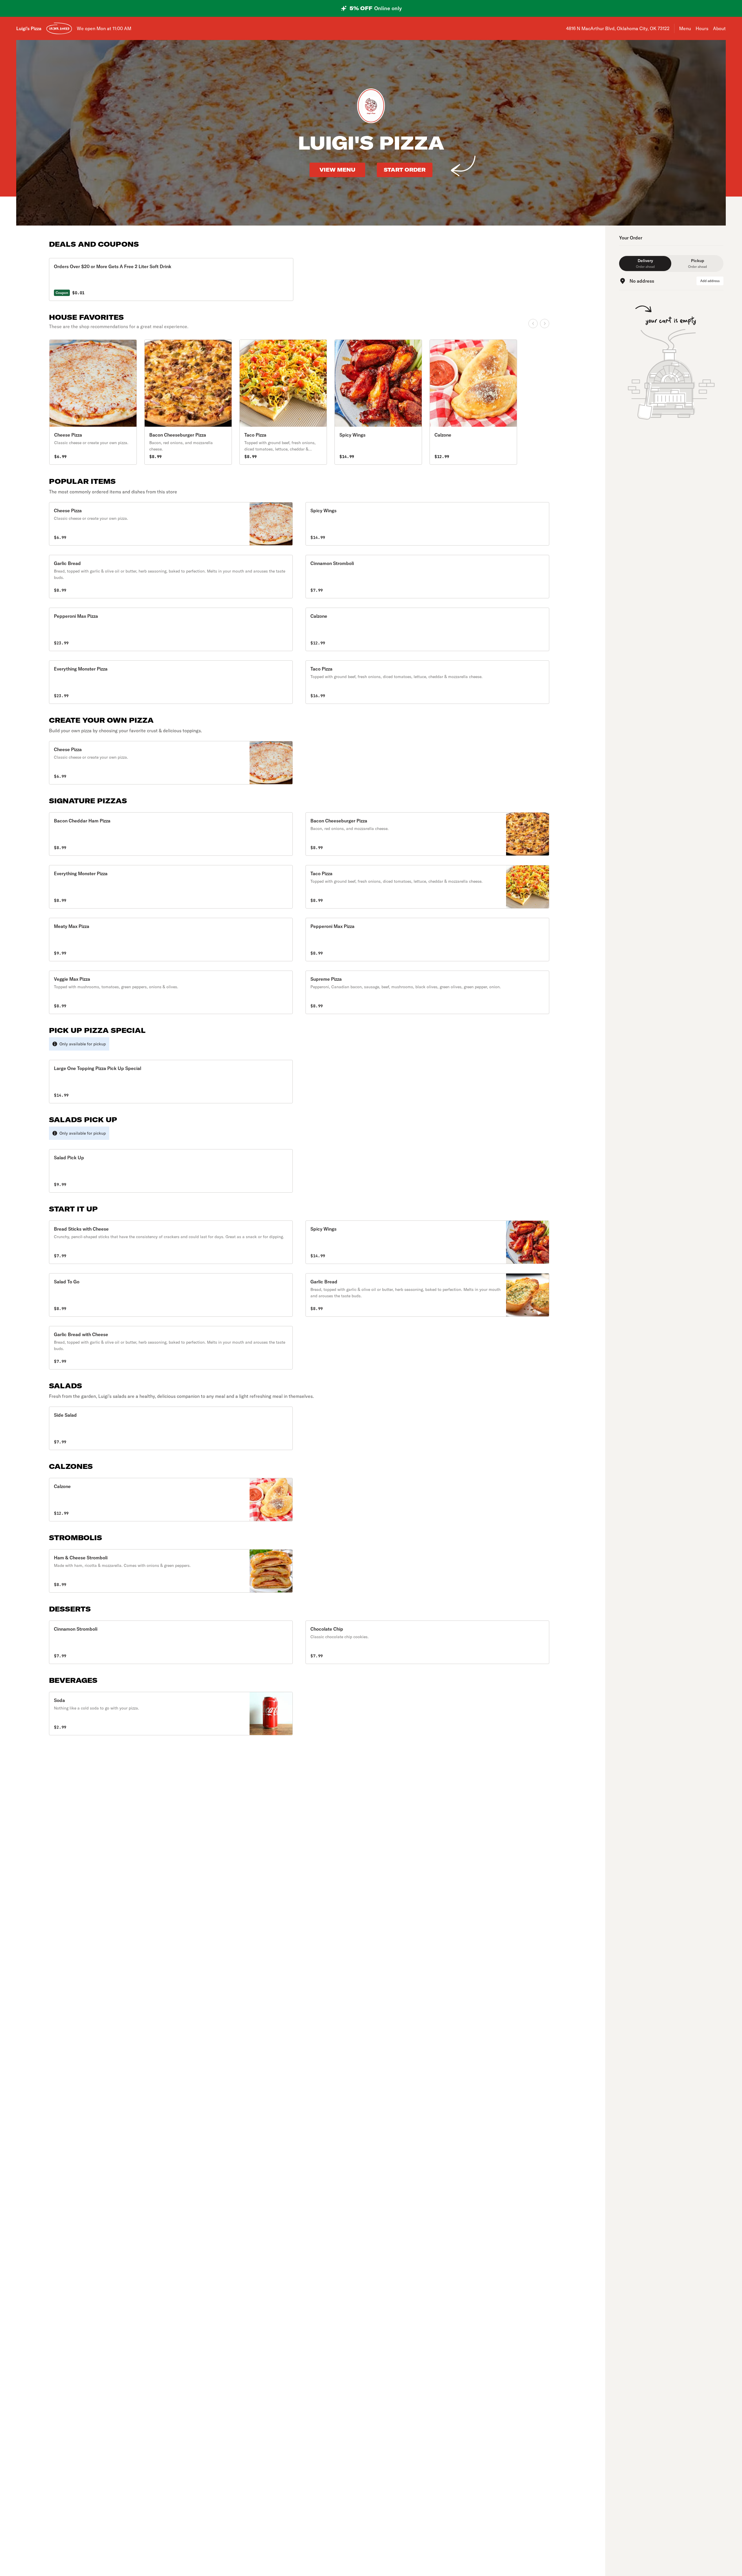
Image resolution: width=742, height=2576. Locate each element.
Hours (702, 28)
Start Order (405, 170)
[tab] (645, 264)
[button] (171, 524)
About (719, 28)
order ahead (59, 28)
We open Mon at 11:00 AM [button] (104, 28)
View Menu (337, 170)
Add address (710, 281)
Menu (685, 28)
